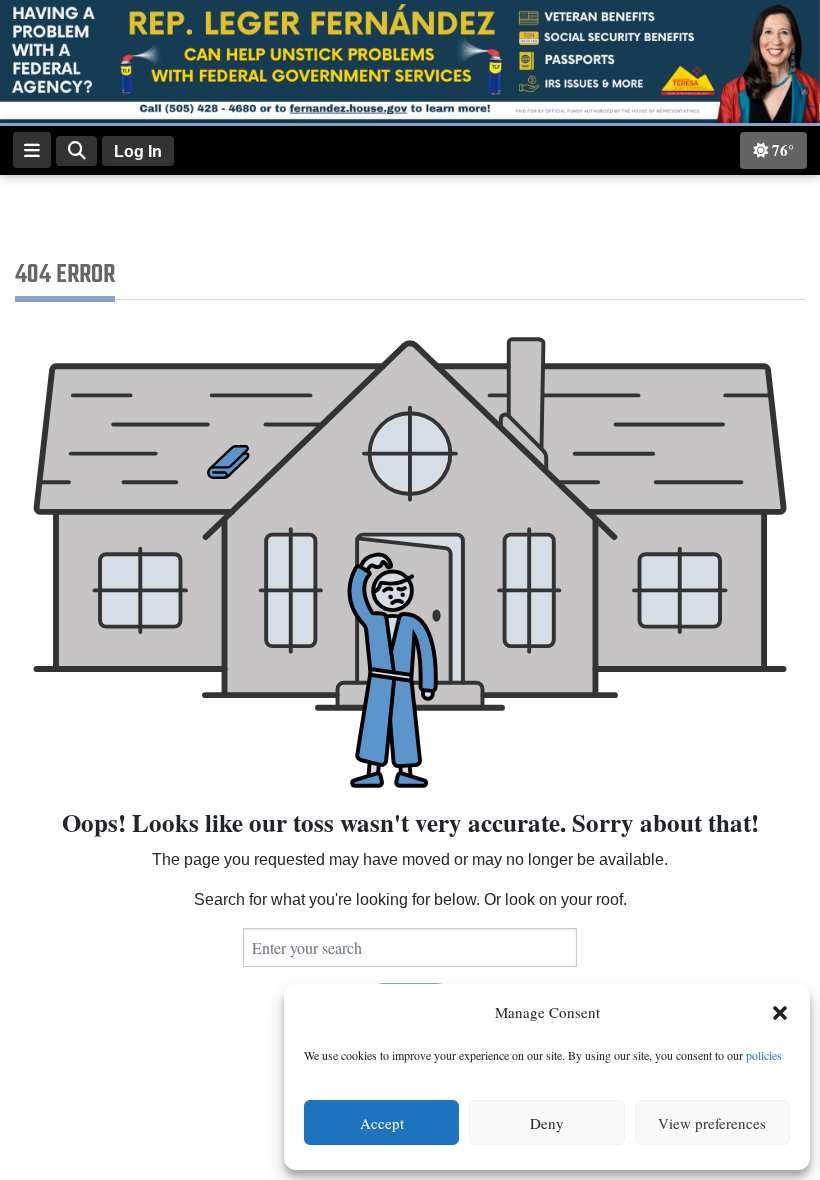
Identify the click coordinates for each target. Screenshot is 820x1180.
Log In (138, 151)
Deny (547, 1123)
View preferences (712, 1123)
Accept (382, 1123)
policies (764, 1055)
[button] (780, 1013)
